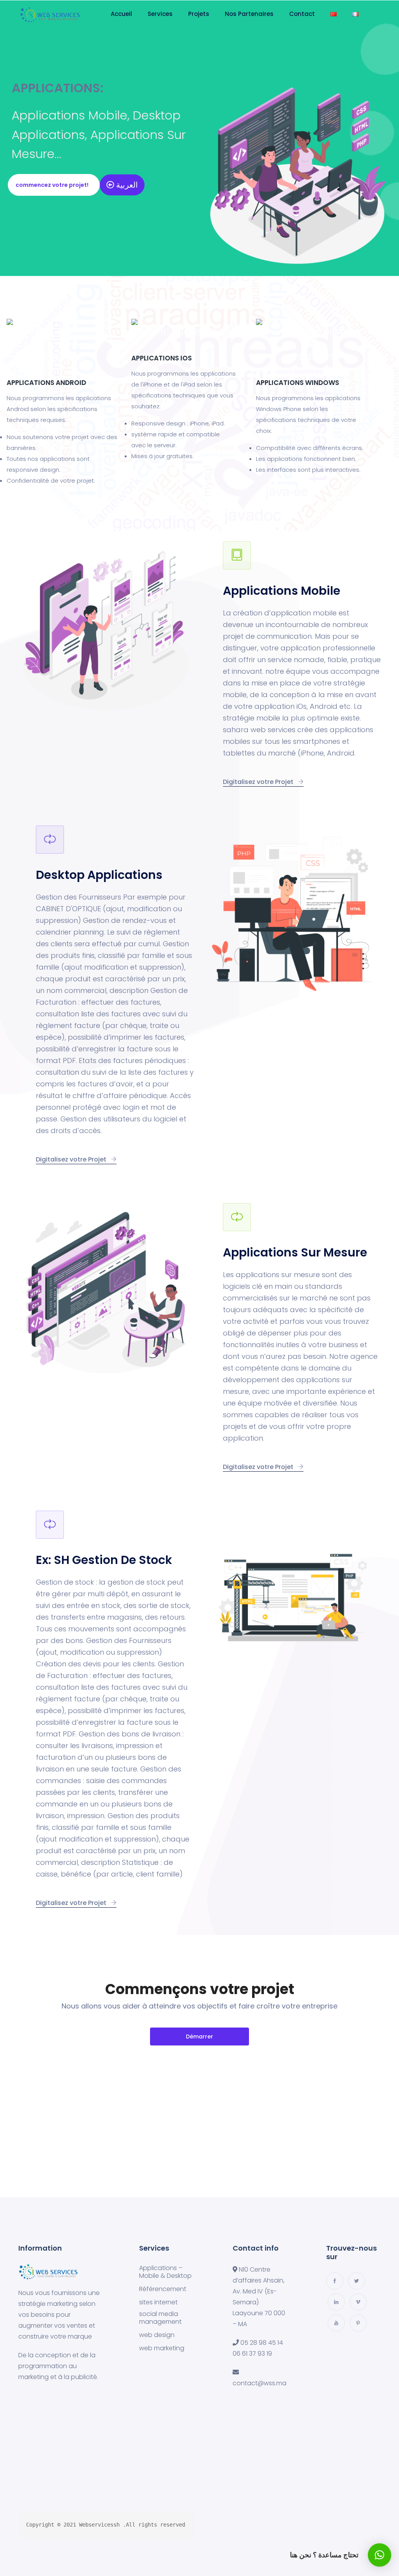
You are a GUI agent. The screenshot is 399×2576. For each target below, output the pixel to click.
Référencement (163, 2289)
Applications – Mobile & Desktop (165, 2272)
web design (157, 2335)
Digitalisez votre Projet (259, 782)
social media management (160, 2318)
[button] (54, 185)
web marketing (162, 2348)
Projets (199, 14)
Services (160, 14)
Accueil (121, 14)
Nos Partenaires (249, 14)
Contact (302, 14)
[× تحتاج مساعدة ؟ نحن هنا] (380, 2555)
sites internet (158, 2302)
